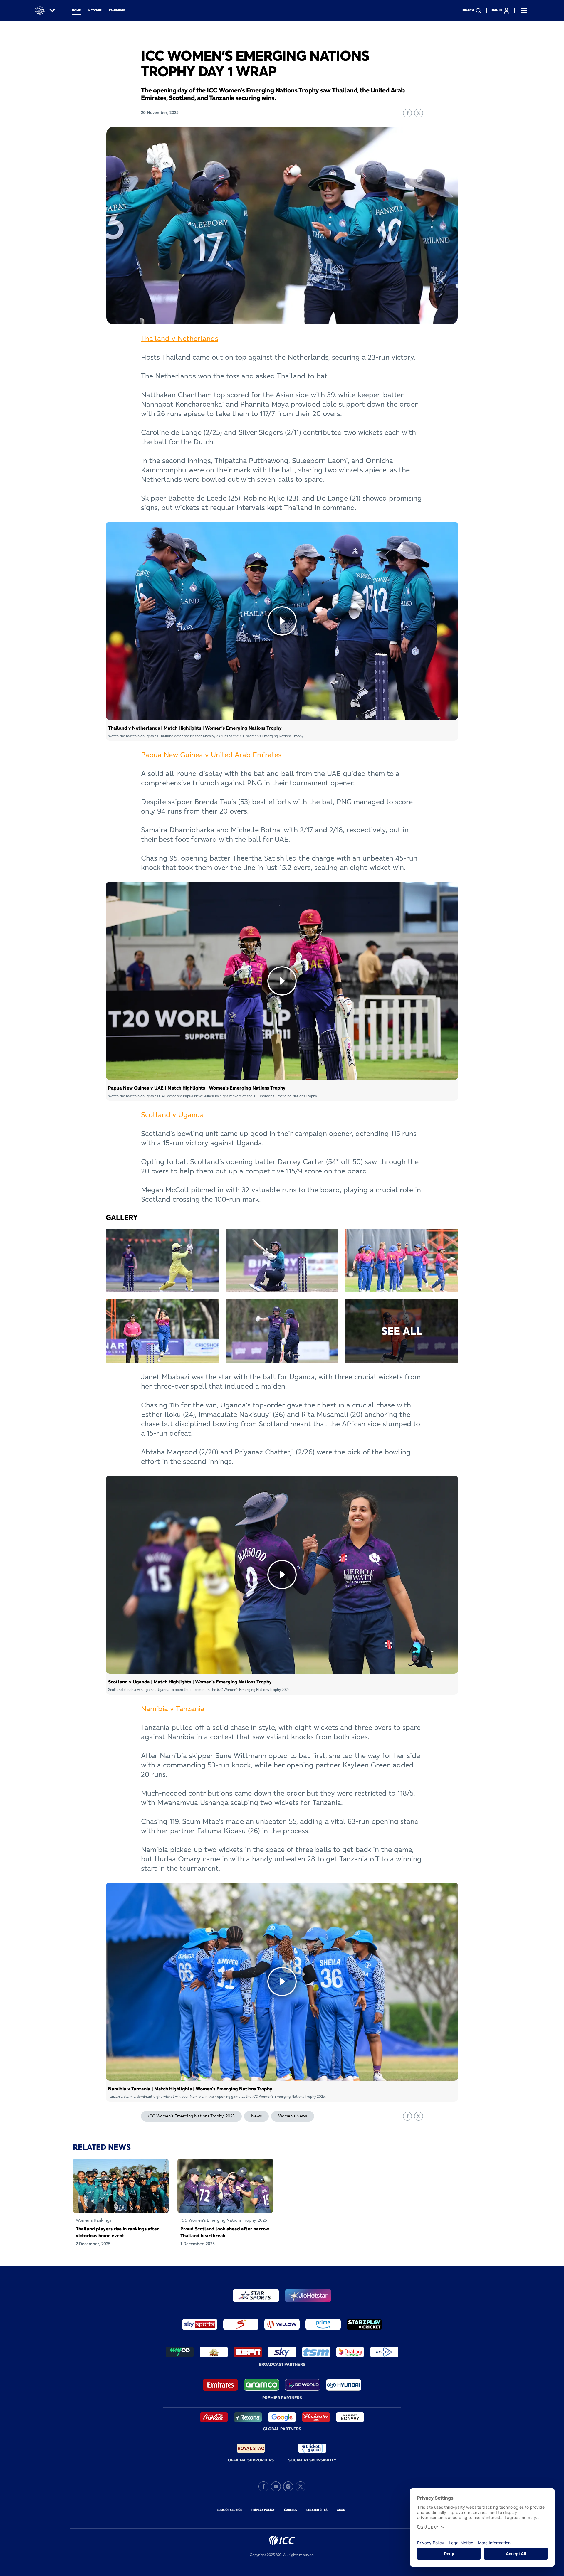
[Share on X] (419, 113)
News (256, 2116)
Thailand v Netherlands (180, 338)
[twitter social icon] (301, 2486)
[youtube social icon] (276, 2486)
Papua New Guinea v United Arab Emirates (211, 755)
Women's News (293, 2116)
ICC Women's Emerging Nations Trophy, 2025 (191, 2116)
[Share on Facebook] (407, 113)
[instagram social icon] (288, 2486)
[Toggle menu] (524, 11)
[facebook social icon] (263, 2486)
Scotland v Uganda (172, 1115)
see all (402, 1331)
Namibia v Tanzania (173, 1709)
